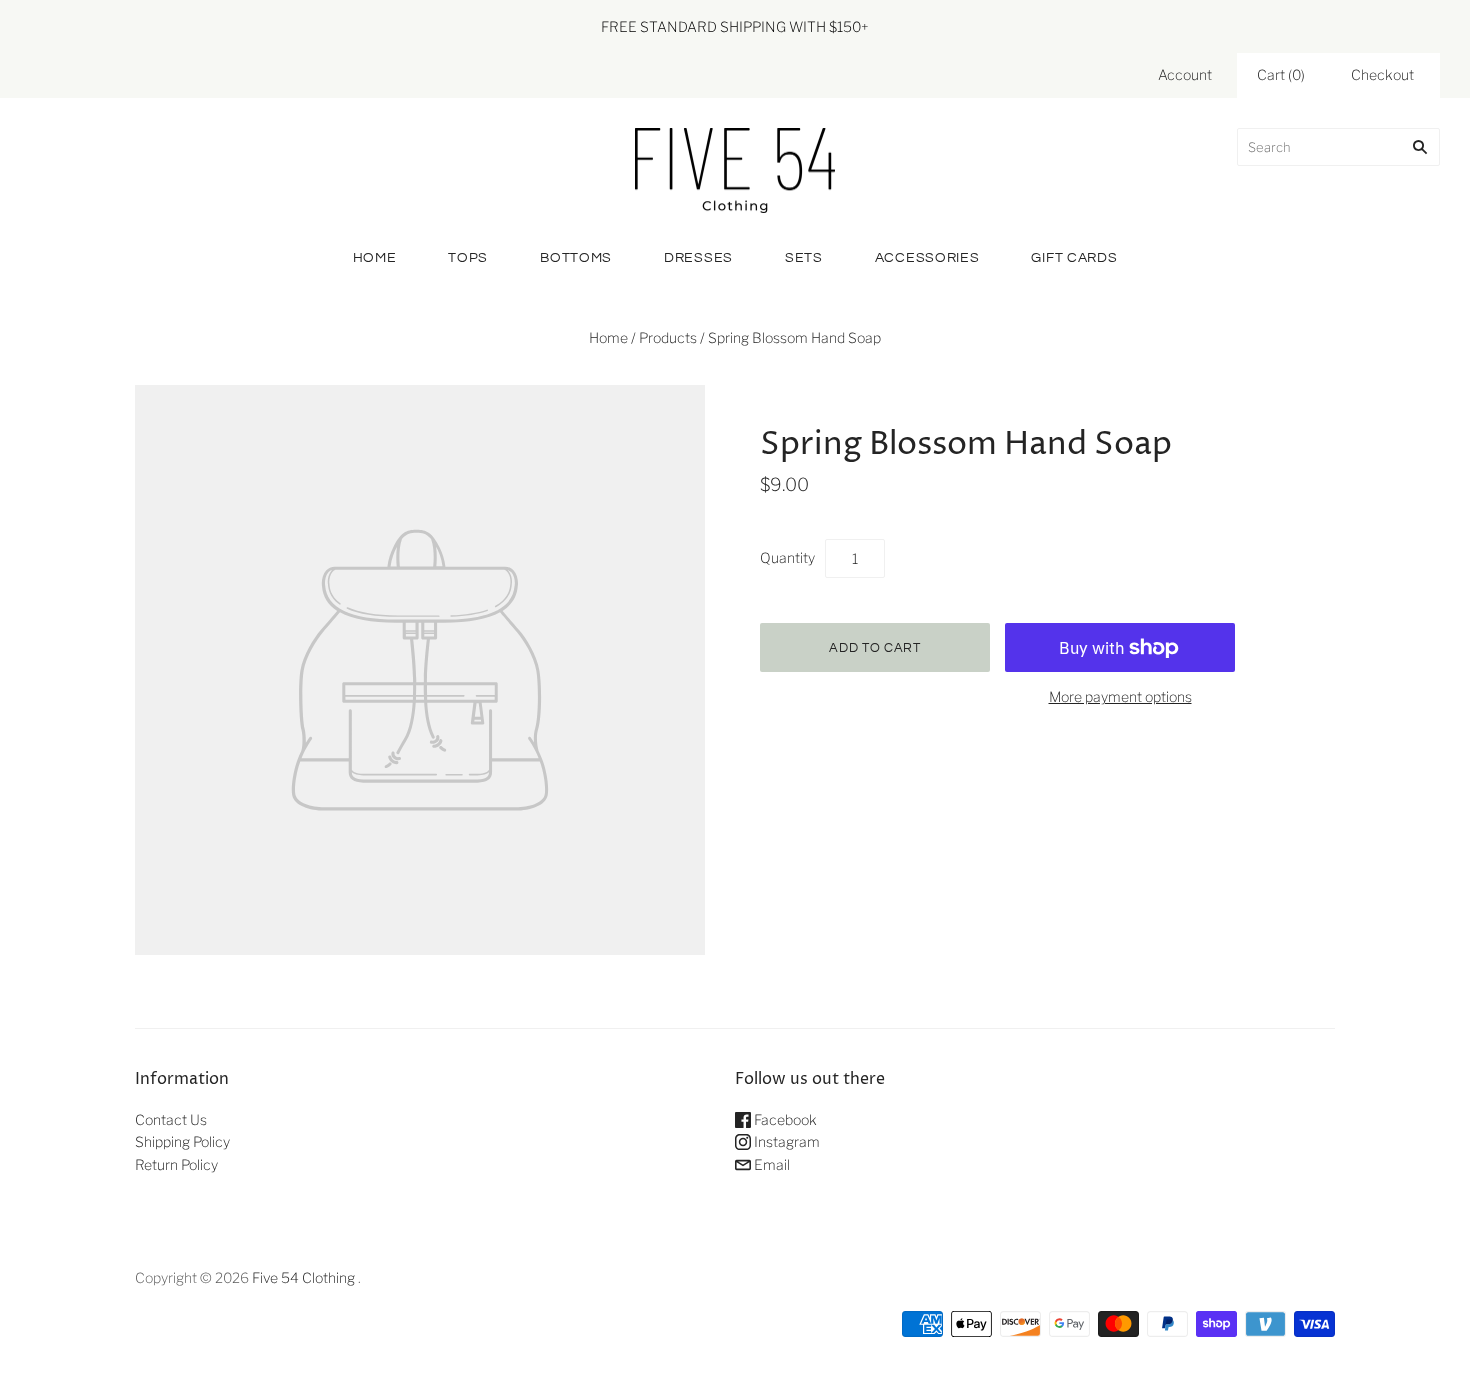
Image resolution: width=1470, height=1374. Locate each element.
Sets (804, 258)
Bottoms (576, 258)
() (1281, 74)
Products (668, 337)
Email (770, 1164)
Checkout (1382, 74)
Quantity (787, 557)
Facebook (784, 1119)
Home (375, 258)
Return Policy (176, 1164)
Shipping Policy (182, 1141)
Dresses (698, 258)
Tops (468, 258)
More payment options (1120, 696)
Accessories (927, 258)
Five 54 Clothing (303, 1277)
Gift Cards (1074, 258)
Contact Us (171, 1119)
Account (1185, 74)
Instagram (785, 1141)
